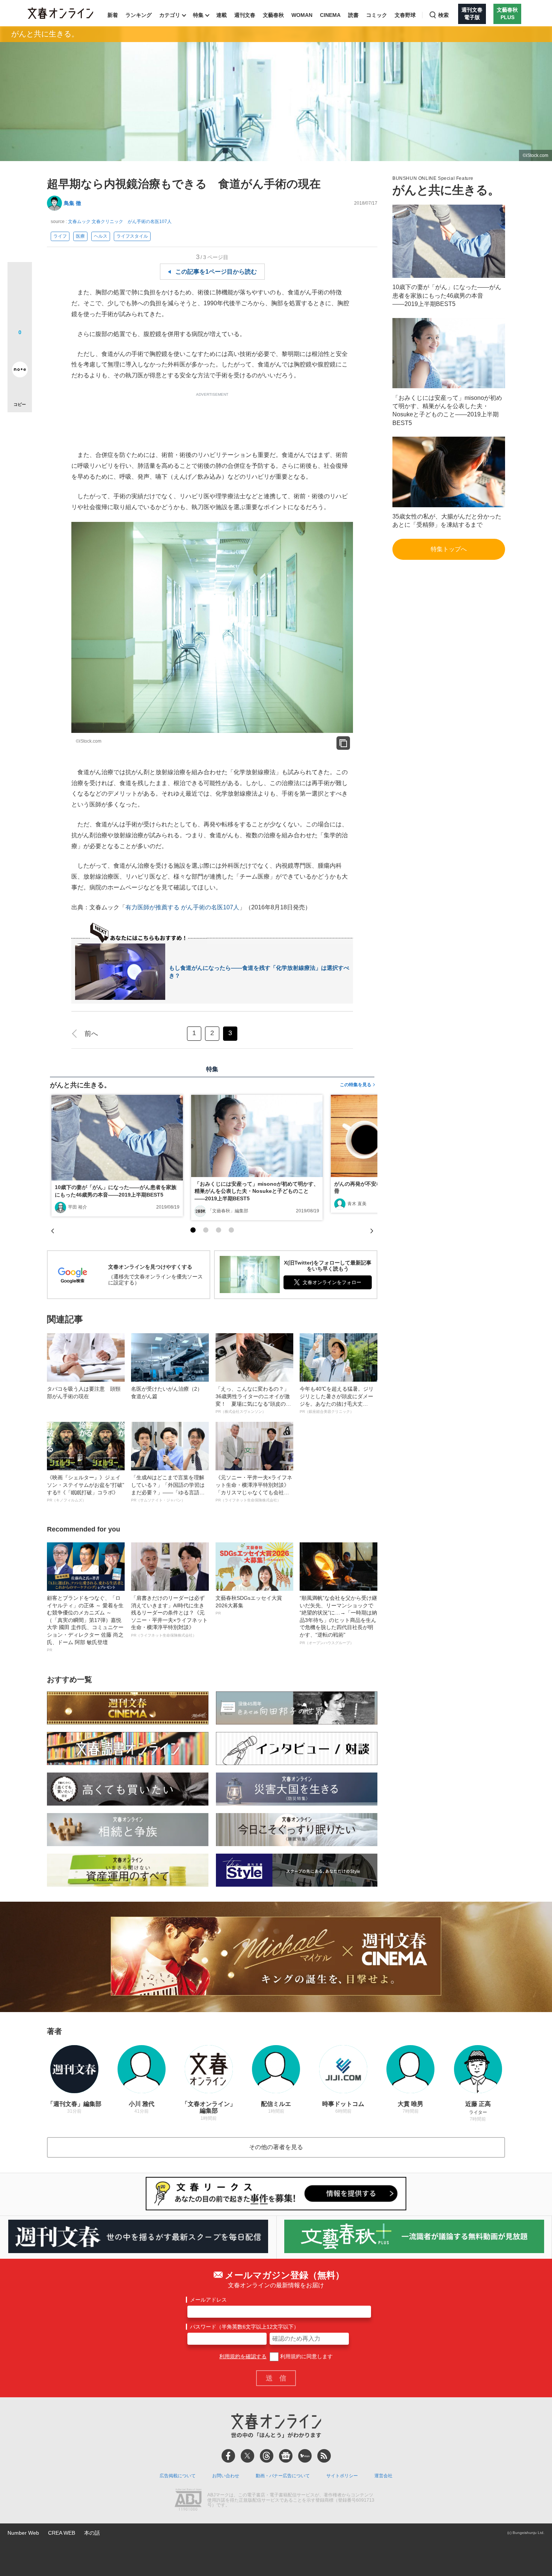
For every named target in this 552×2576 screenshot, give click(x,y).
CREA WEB (62, 2533)
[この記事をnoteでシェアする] (20, 371)
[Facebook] (228, 2456)
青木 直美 (357, 1204)
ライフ (60, 236)
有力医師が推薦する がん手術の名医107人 (182, 907)
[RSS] (324, 2456)
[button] (193, 1230)
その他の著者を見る (276, 2147)
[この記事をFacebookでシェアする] (20, 300)
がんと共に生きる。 (45, 34)
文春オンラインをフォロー (332, 1282)
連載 (222, 15)
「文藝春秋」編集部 (228, 1211)
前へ (91, 1034)
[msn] (305, 2456)
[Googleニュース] (286, 2456)
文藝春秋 (273, 15)
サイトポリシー (342, 2476)
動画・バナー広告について (283, 2476)
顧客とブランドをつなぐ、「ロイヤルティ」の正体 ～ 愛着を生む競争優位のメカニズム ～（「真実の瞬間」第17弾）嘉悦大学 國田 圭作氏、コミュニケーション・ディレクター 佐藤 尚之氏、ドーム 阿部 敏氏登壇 (85, 1623)
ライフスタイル (132, 236)
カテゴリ (170, 15)
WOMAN (302, 15)
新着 (113, 15)
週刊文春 (245, 15)
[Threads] (267, 2456)
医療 (80, 236)
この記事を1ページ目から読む (216, 272)
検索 (443, 15)
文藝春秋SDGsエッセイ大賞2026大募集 (249, 1605)
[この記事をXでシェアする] (20, 277)
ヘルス (101, 236)
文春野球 (405, 15)
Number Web (23, 2533)
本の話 (92, 2533)
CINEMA (330, 15)
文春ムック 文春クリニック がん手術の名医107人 (120, 222)
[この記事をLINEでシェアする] (20, 348)
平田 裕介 (78, 1207)
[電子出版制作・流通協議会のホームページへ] (188, 2501)
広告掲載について (178, 2476)
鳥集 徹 (72, 203)
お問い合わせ (226, 2476)
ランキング (139, 15)
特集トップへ (449, 549)
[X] (247, 2456)
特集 (198, 15)
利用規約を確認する (243, 2356)
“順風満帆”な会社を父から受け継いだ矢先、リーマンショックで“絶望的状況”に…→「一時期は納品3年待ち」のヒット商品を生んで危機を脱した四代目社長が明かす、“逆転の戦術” (338, 1620)
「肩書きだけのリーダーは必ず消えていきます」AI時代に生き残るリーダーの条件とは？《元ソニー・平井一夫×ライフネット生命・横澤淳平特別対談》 (169, 1616)
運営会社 (383, 2476)
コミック (377, 15)
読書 (353, 15)
